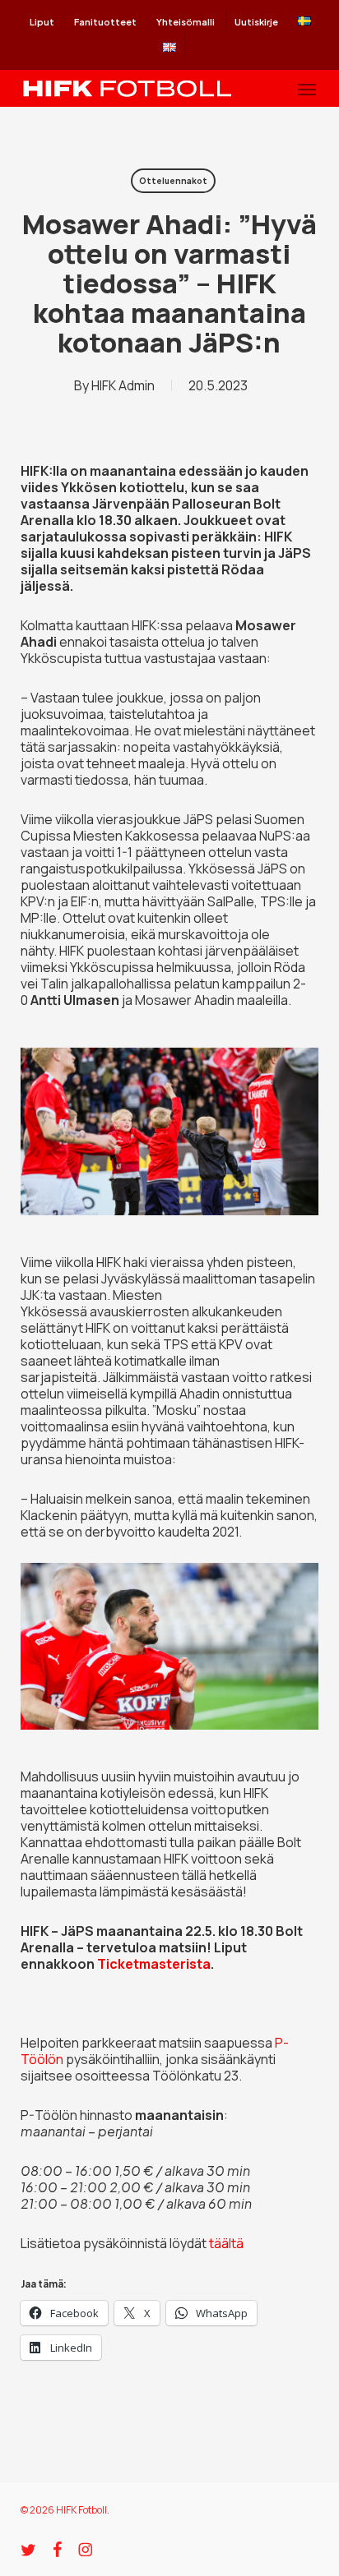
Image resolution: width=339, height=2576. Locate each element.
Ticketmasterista (154, 1964)
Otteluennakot (173, 181)
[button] (307, 89)
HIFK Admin (123, 385)
